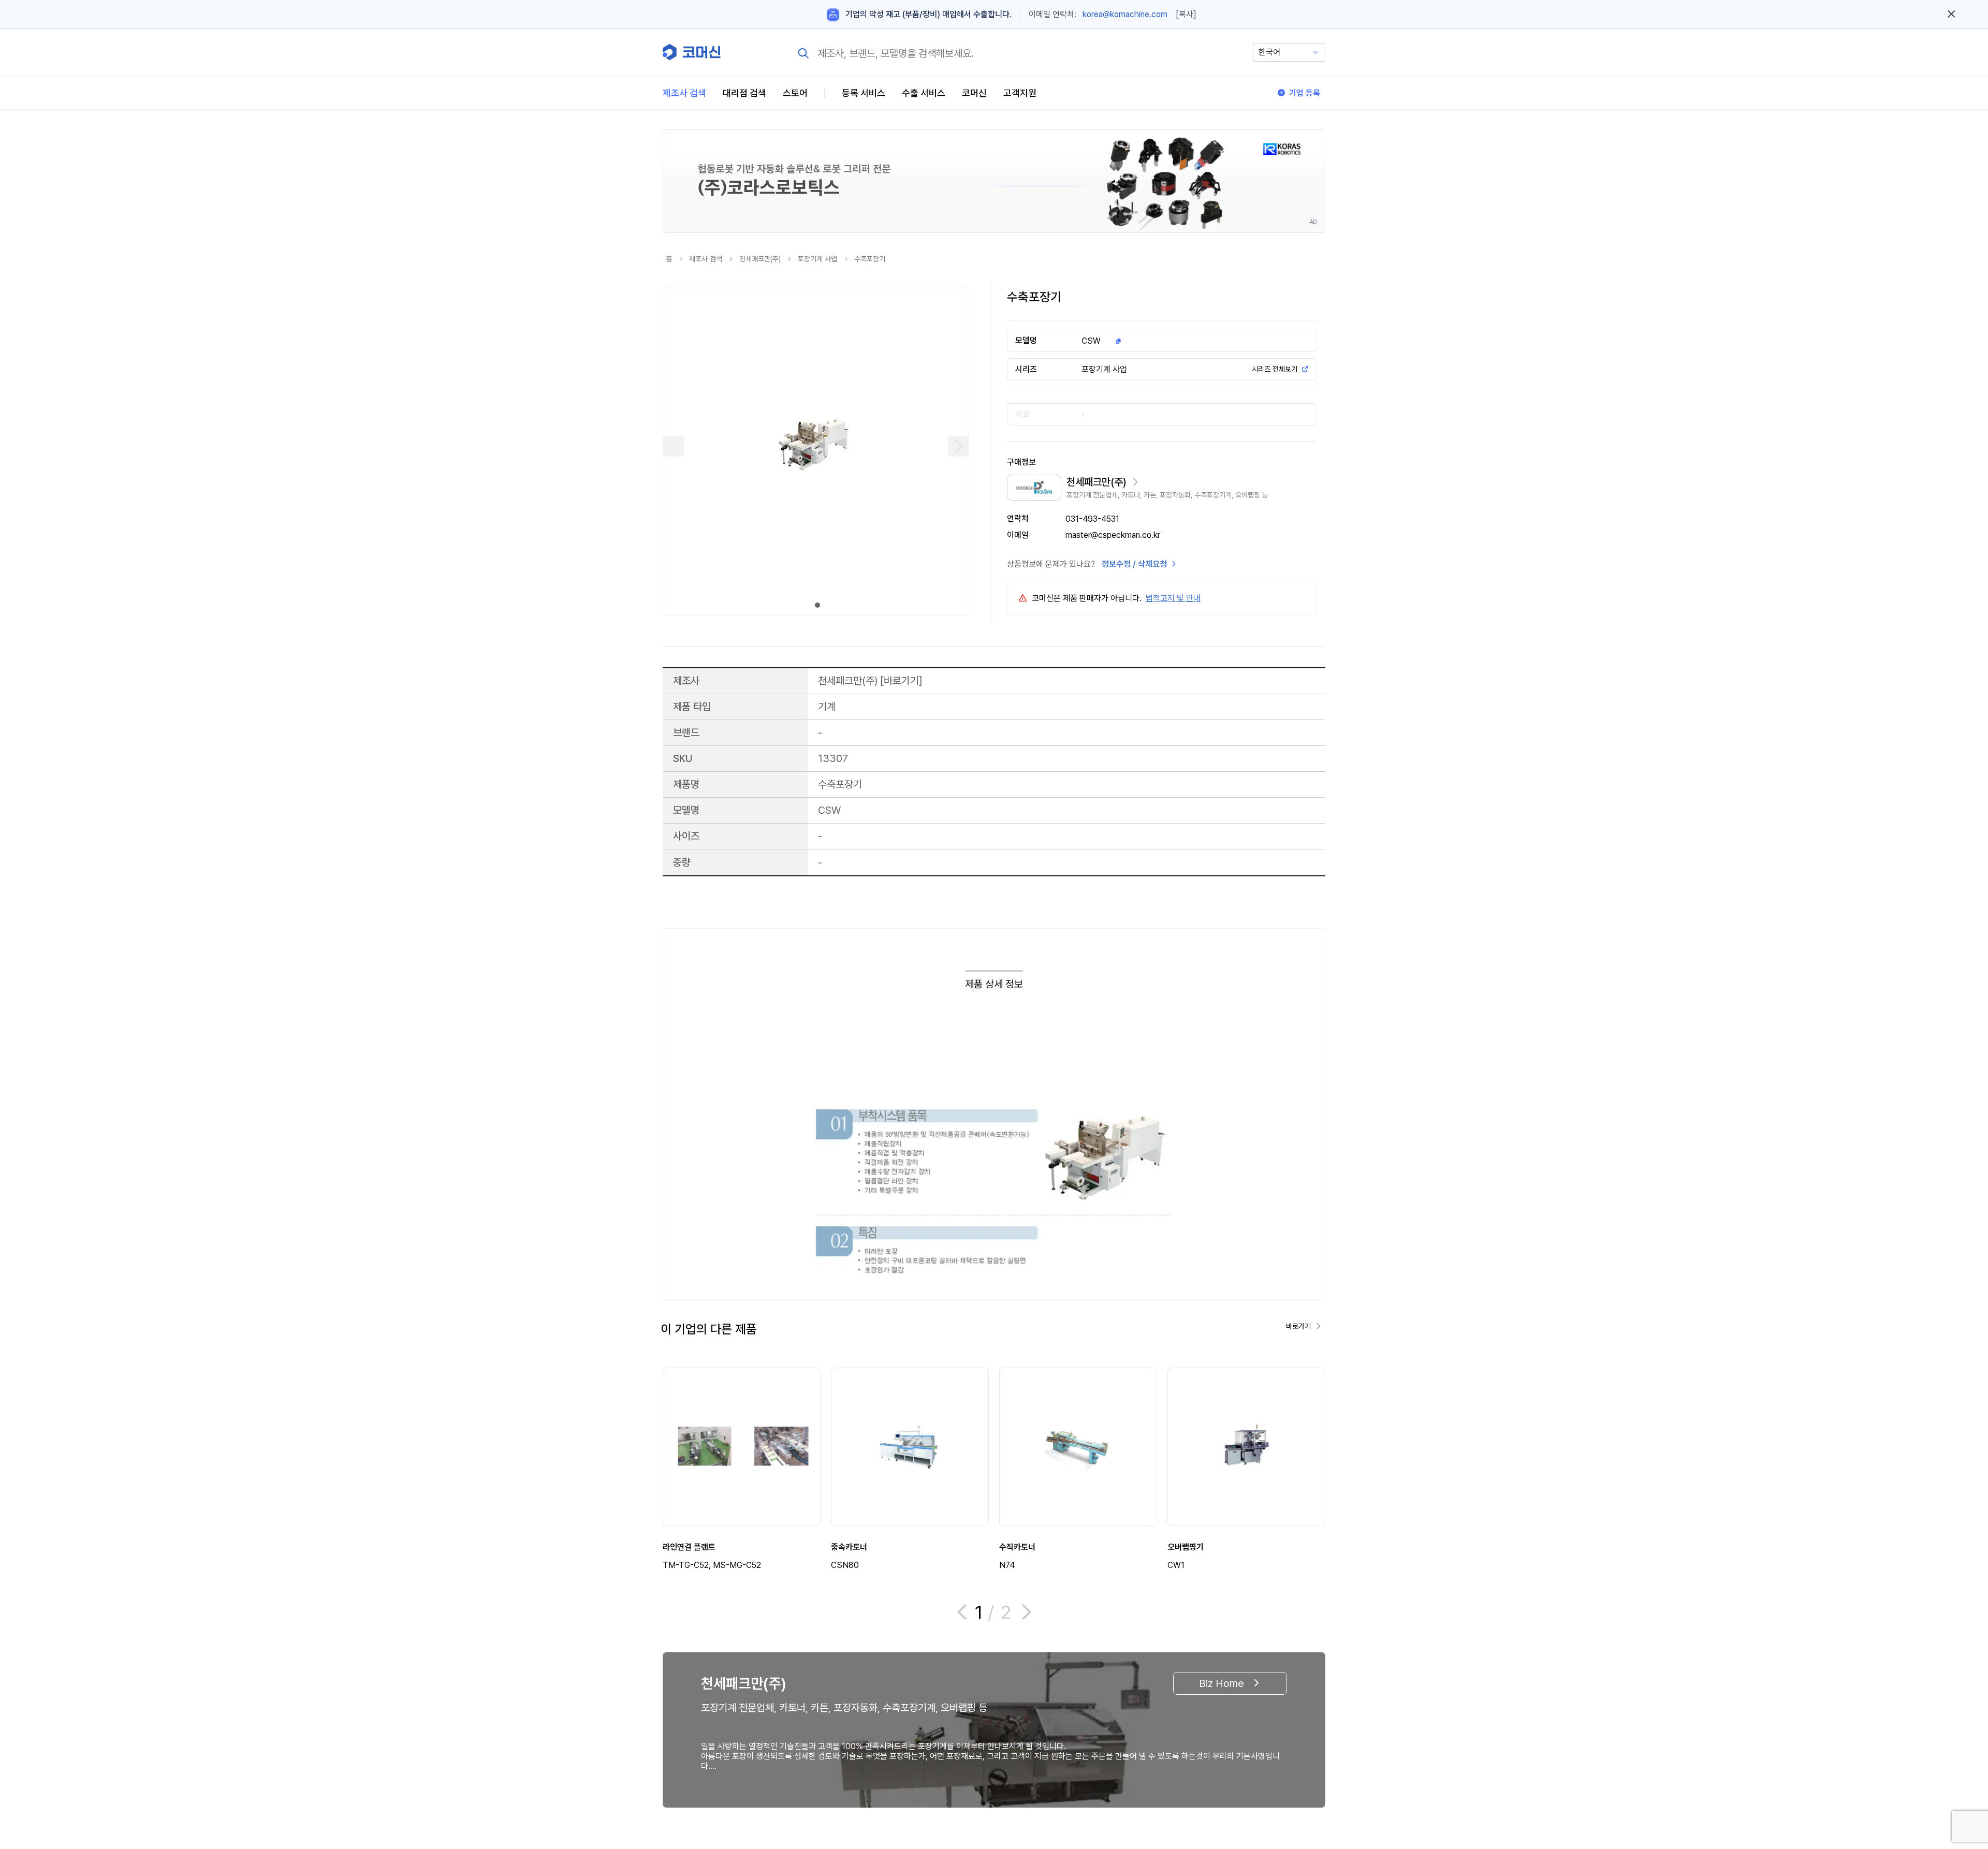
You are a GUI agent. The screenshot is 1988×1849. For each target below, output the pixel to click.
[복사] (1186, 14)
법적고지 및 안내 (1173, 598)
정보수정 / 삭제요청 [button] (1134, 564)
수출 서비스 (924, 93)
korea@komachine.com (1125, 14)
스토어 (795, 93)
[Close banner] (1952, 14)
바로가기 (901, 680)
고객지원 (1020, 93)
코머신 (974, 93)
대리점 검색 (744, 93)
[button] (1961, 1760)
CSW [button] (1091, 341)
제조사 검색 (684, 93)
